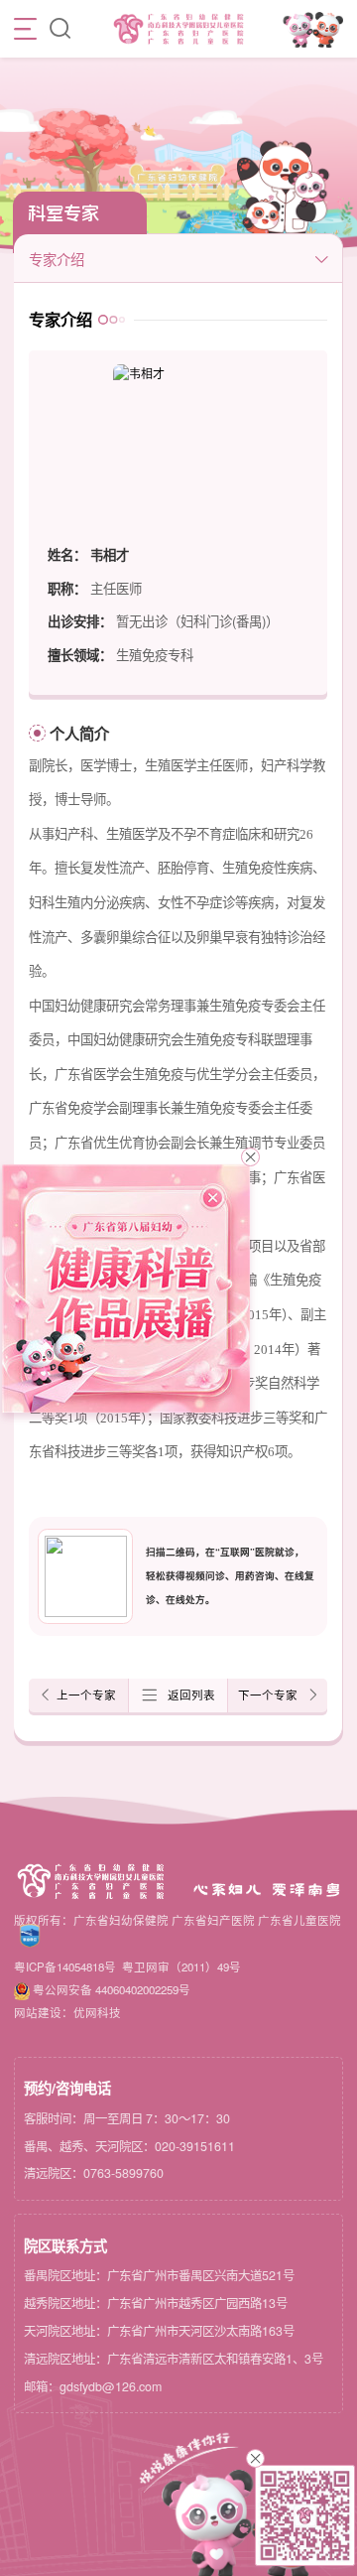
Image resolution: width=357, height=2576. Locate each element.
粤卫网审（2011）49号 (181, 1966)
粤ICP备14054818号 (65, 1966)
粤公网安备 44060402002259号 (111, 1989)
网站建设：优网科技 (67, 2012)
